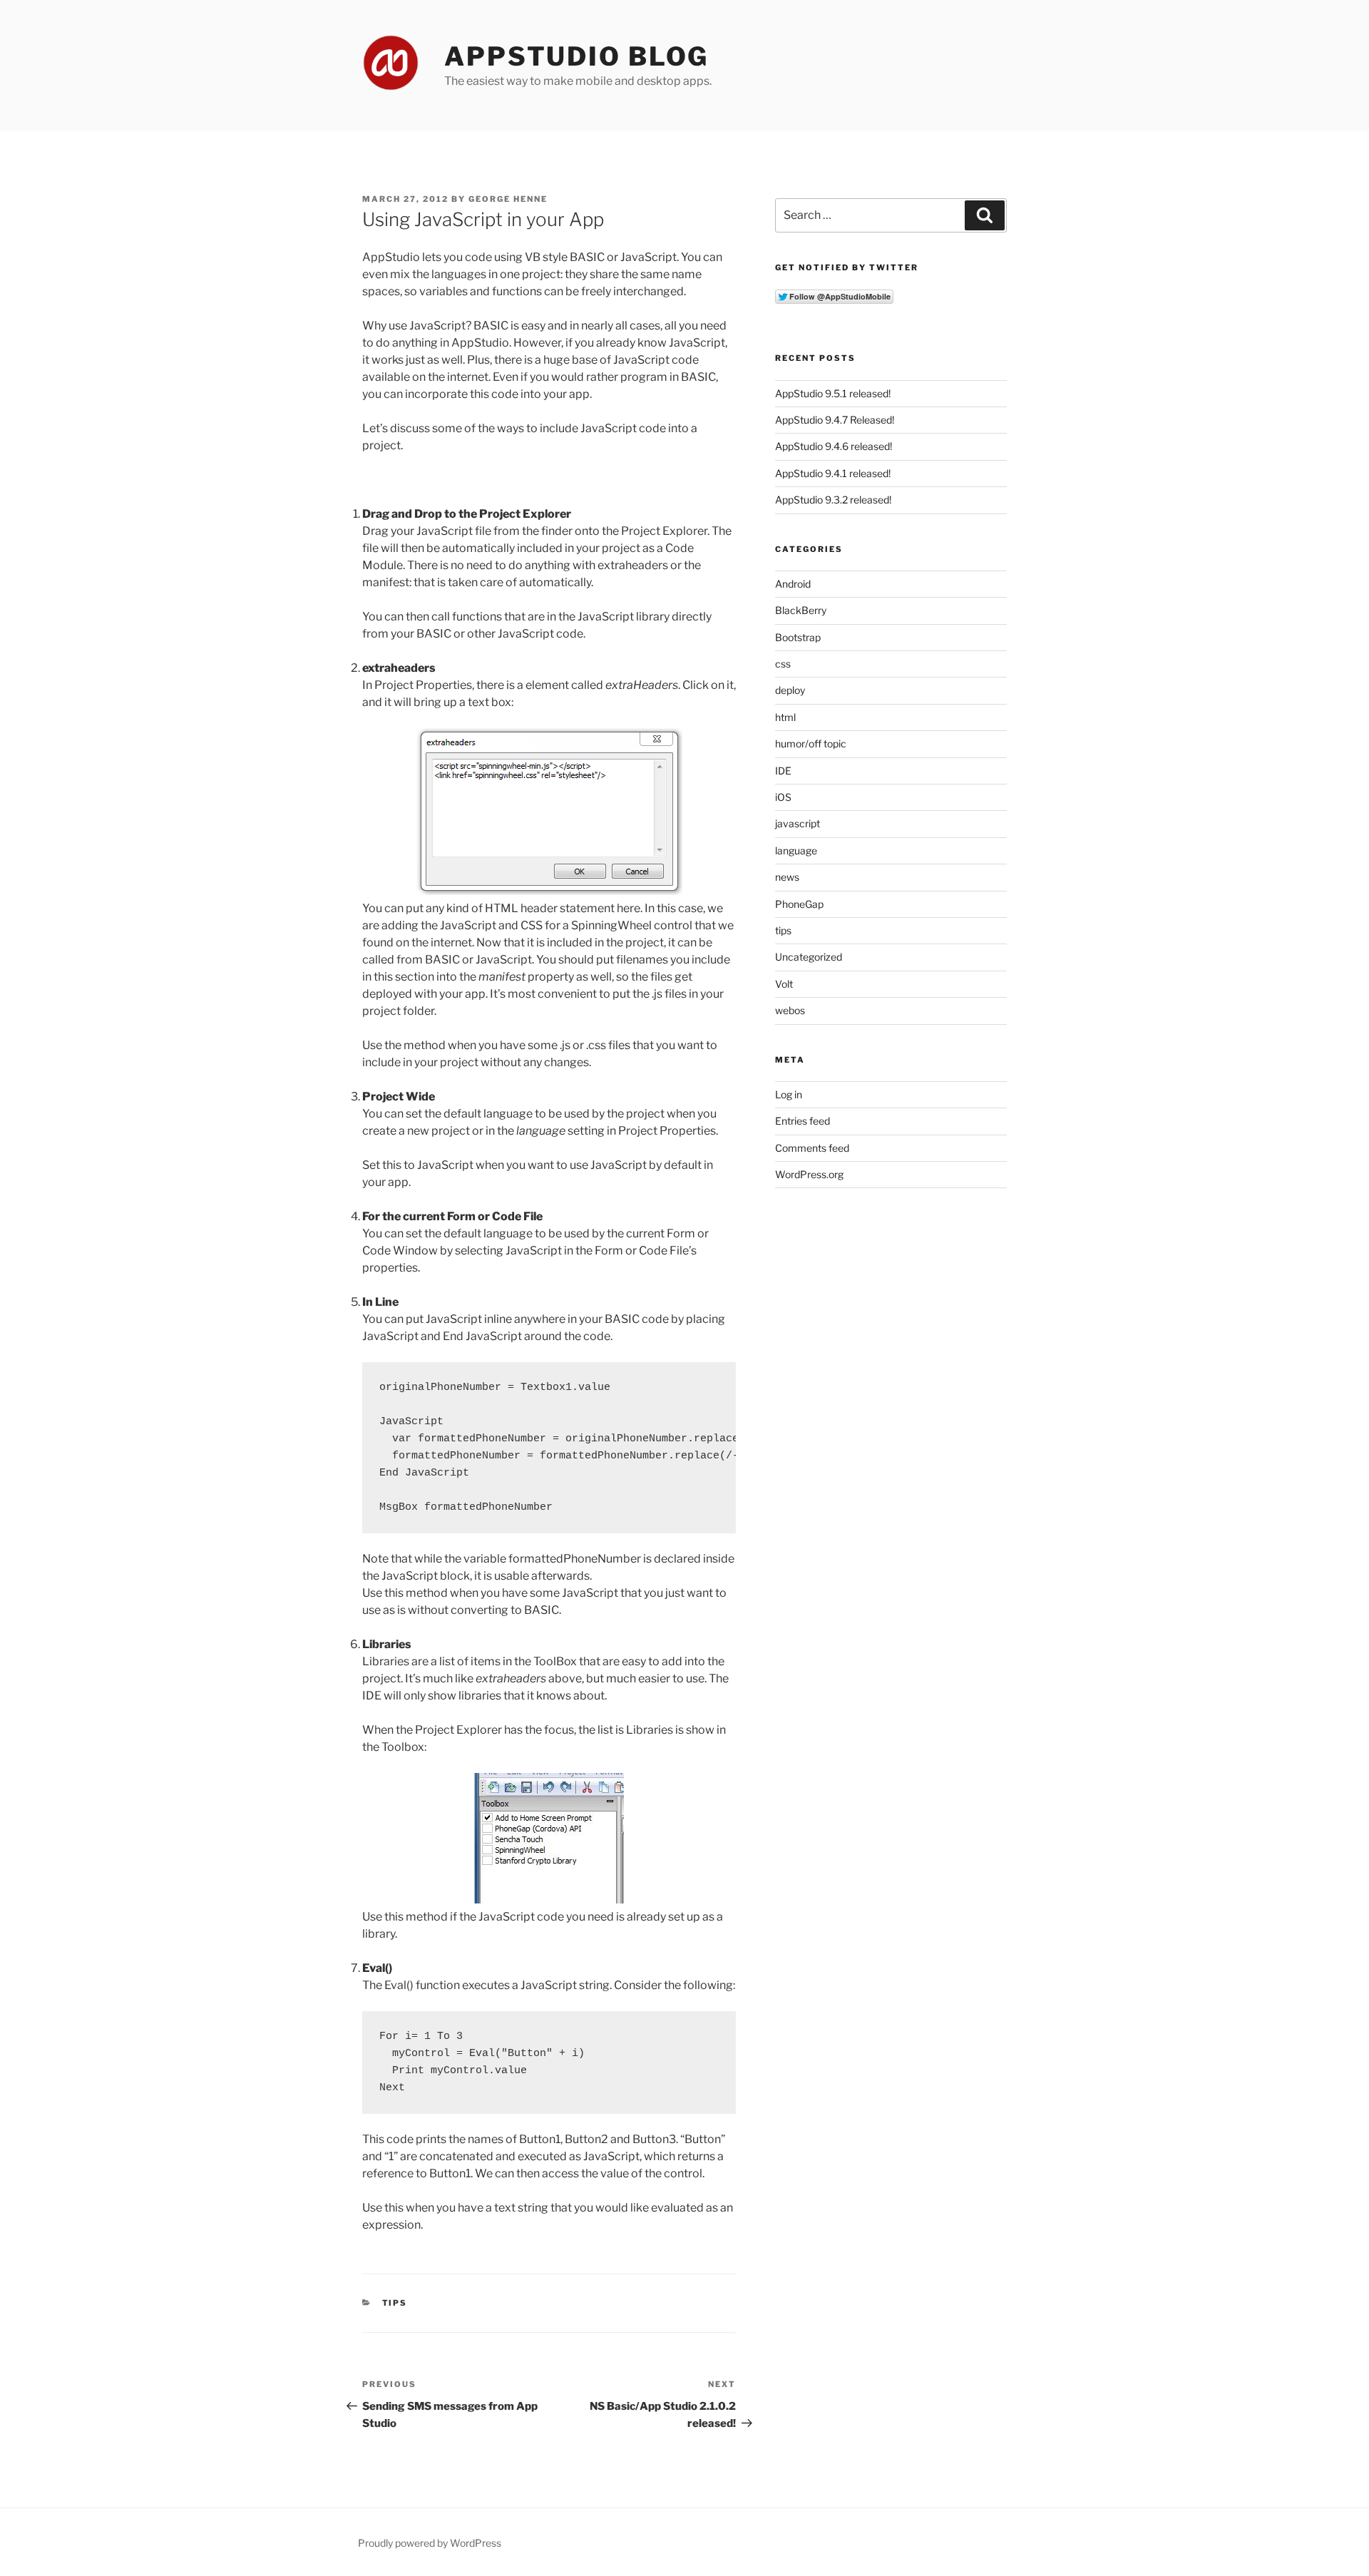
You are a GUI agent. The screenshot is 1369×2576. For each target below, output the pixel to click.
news (787, 877)
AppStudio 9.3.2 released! (833, 500)
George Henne (508, 199)
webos (790, 1010)
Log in (789, 1094)
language (796, 850)
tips (395, 2303)
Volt (784, 984)
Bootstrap (798, 637)
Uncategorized (809, 957)
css (783, 664)
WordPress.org (809, 1174)
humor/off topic (811, 743)
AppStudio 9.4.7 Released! (835, 420)
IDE (783, 771)
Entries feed (803, 1121)
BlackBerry (801, 610)
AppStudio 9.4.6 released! (834, 446)
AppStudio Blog (576, 56)
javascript (798, 823)
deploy (790, 690)
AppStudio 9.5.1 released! (833, 393)
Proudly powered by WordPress (430, 2543)
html (785, 717)
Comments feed (812, 1148)
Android (793, 584)
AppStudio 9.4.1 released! (833, 473)
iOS (783, 797)
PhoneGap (799, 904)
